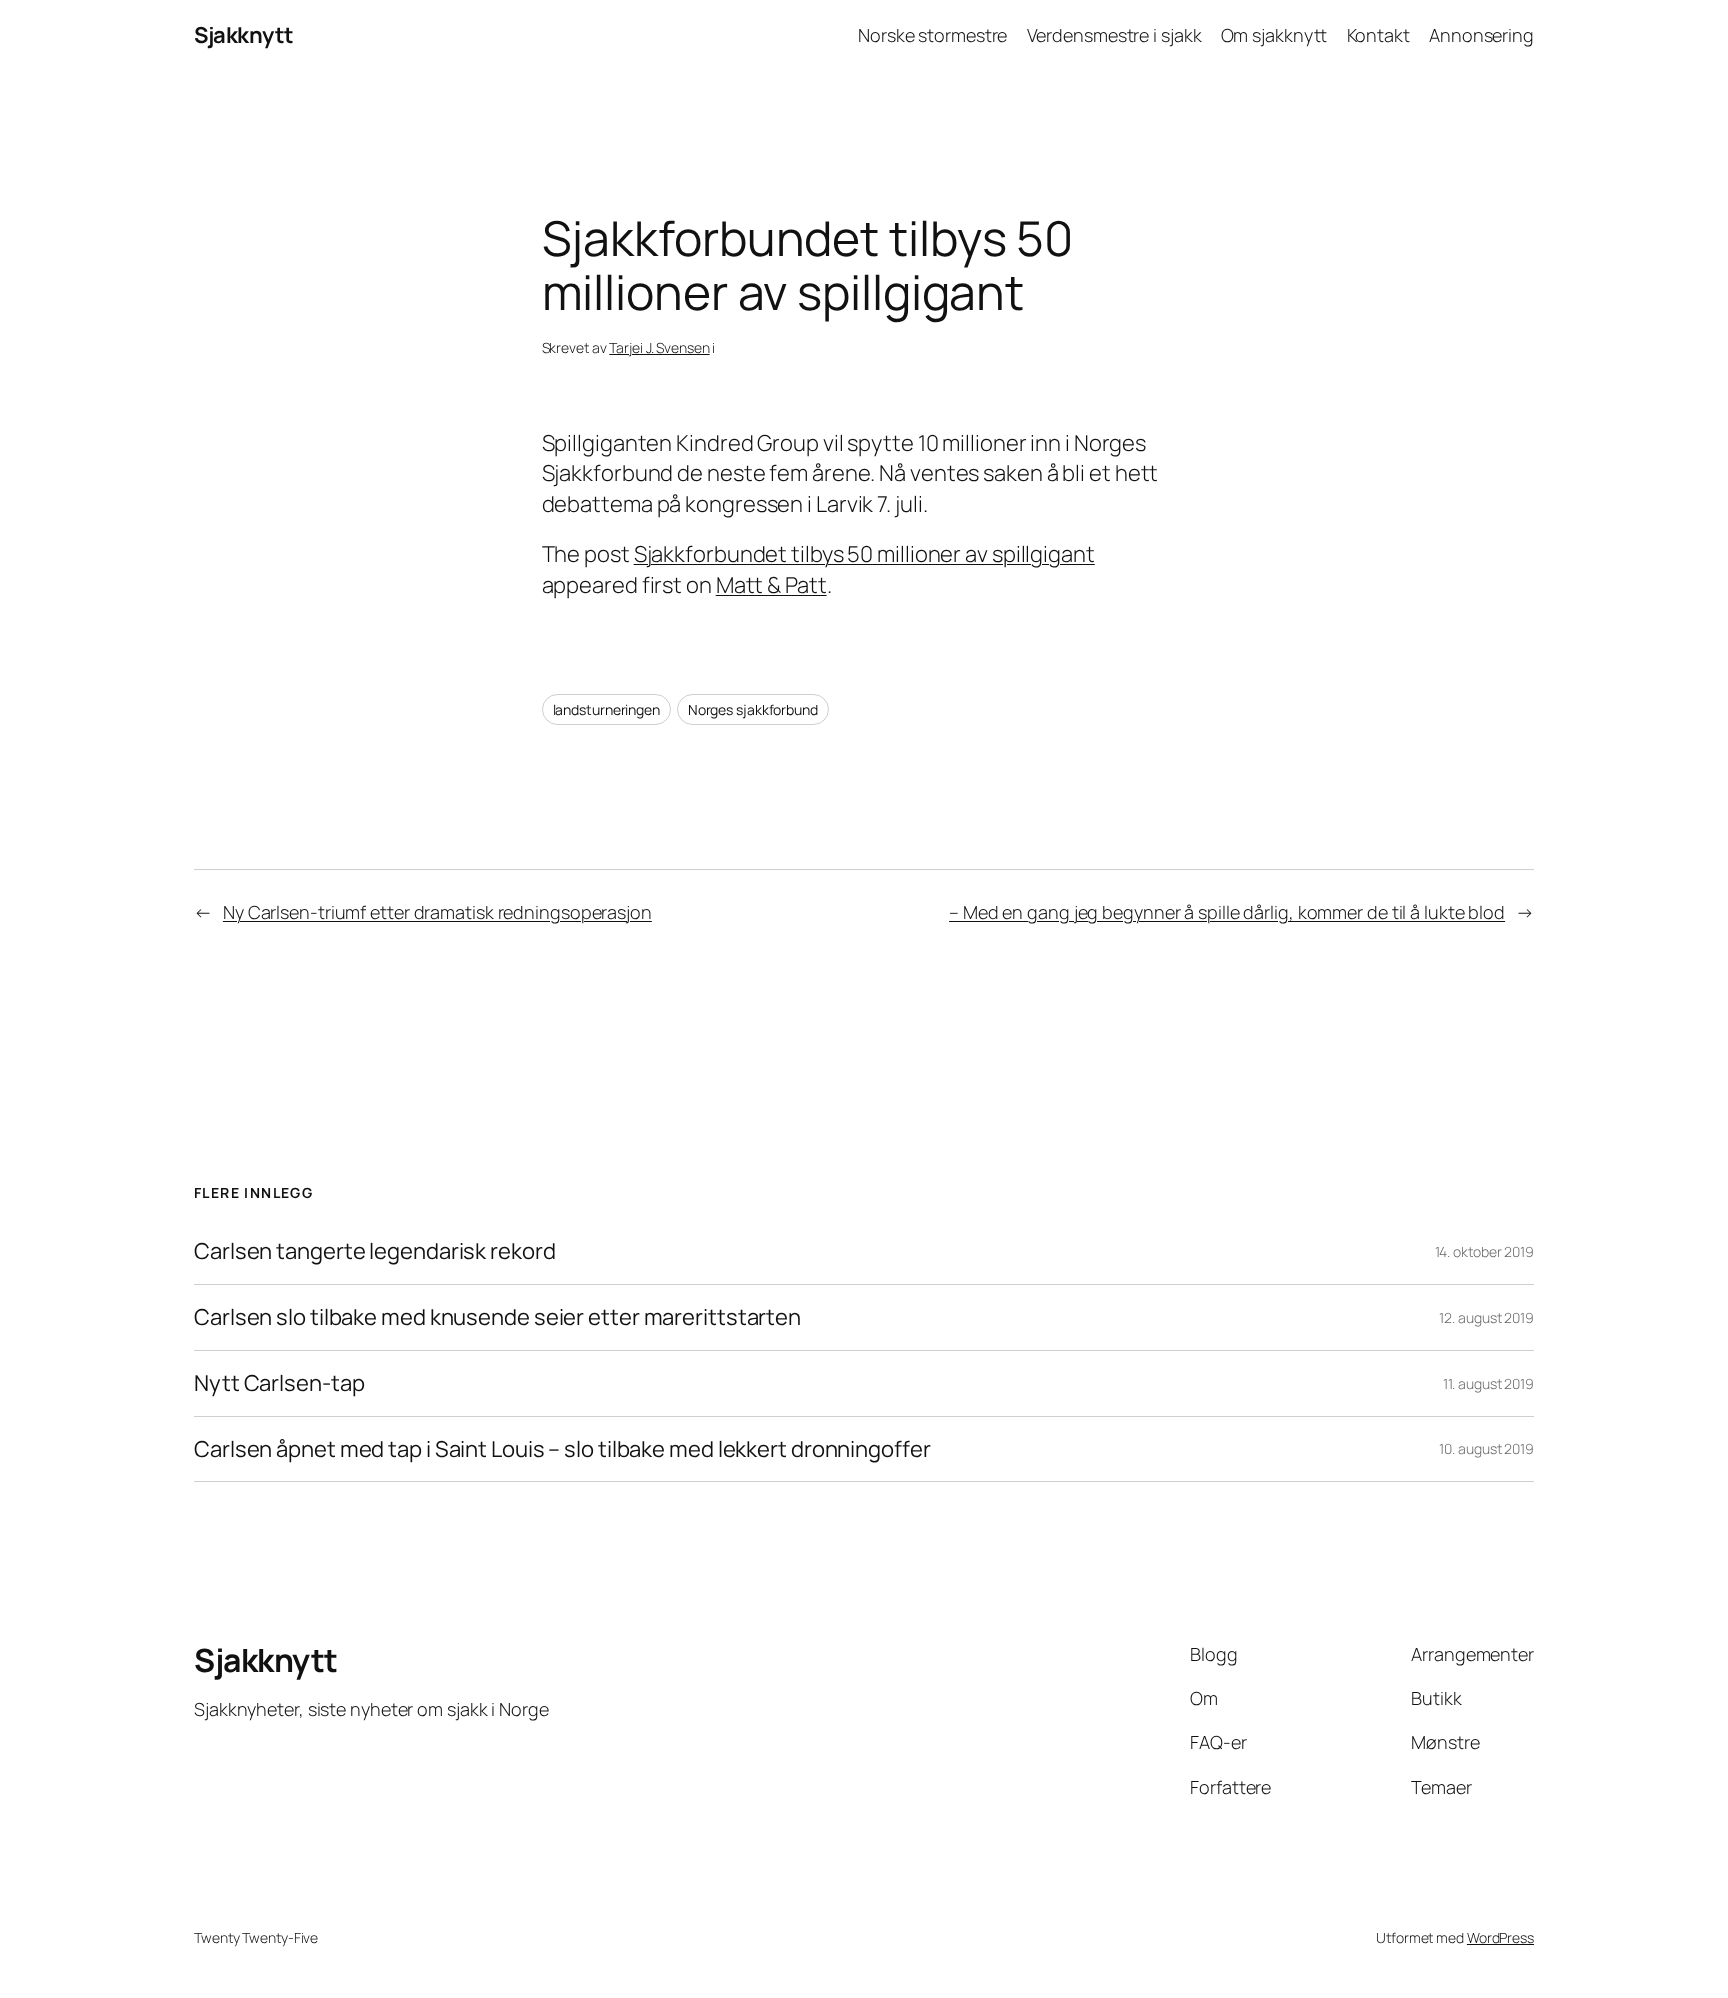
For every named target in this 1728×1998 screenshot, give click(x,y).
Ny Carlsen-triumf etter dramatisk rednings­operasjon (437, 912)
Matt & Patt (771, 585)
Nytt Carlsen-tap (279, 1383)
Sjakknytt (244, 35)
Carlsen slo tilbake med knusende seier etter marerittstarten (497, 1317)
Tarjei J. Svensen (659, 347)
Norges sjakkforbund (753, 709)
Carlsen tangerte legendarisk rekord (375, 1251)
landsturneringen (606, 709)
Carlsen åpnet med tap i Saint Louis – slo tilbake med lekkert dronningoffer (562, 1449)
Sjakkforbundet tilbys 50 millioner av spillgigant (864, 554)
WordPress (1500, 1937)
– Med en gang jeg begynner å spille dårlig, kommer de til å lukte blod (1227, 912)
